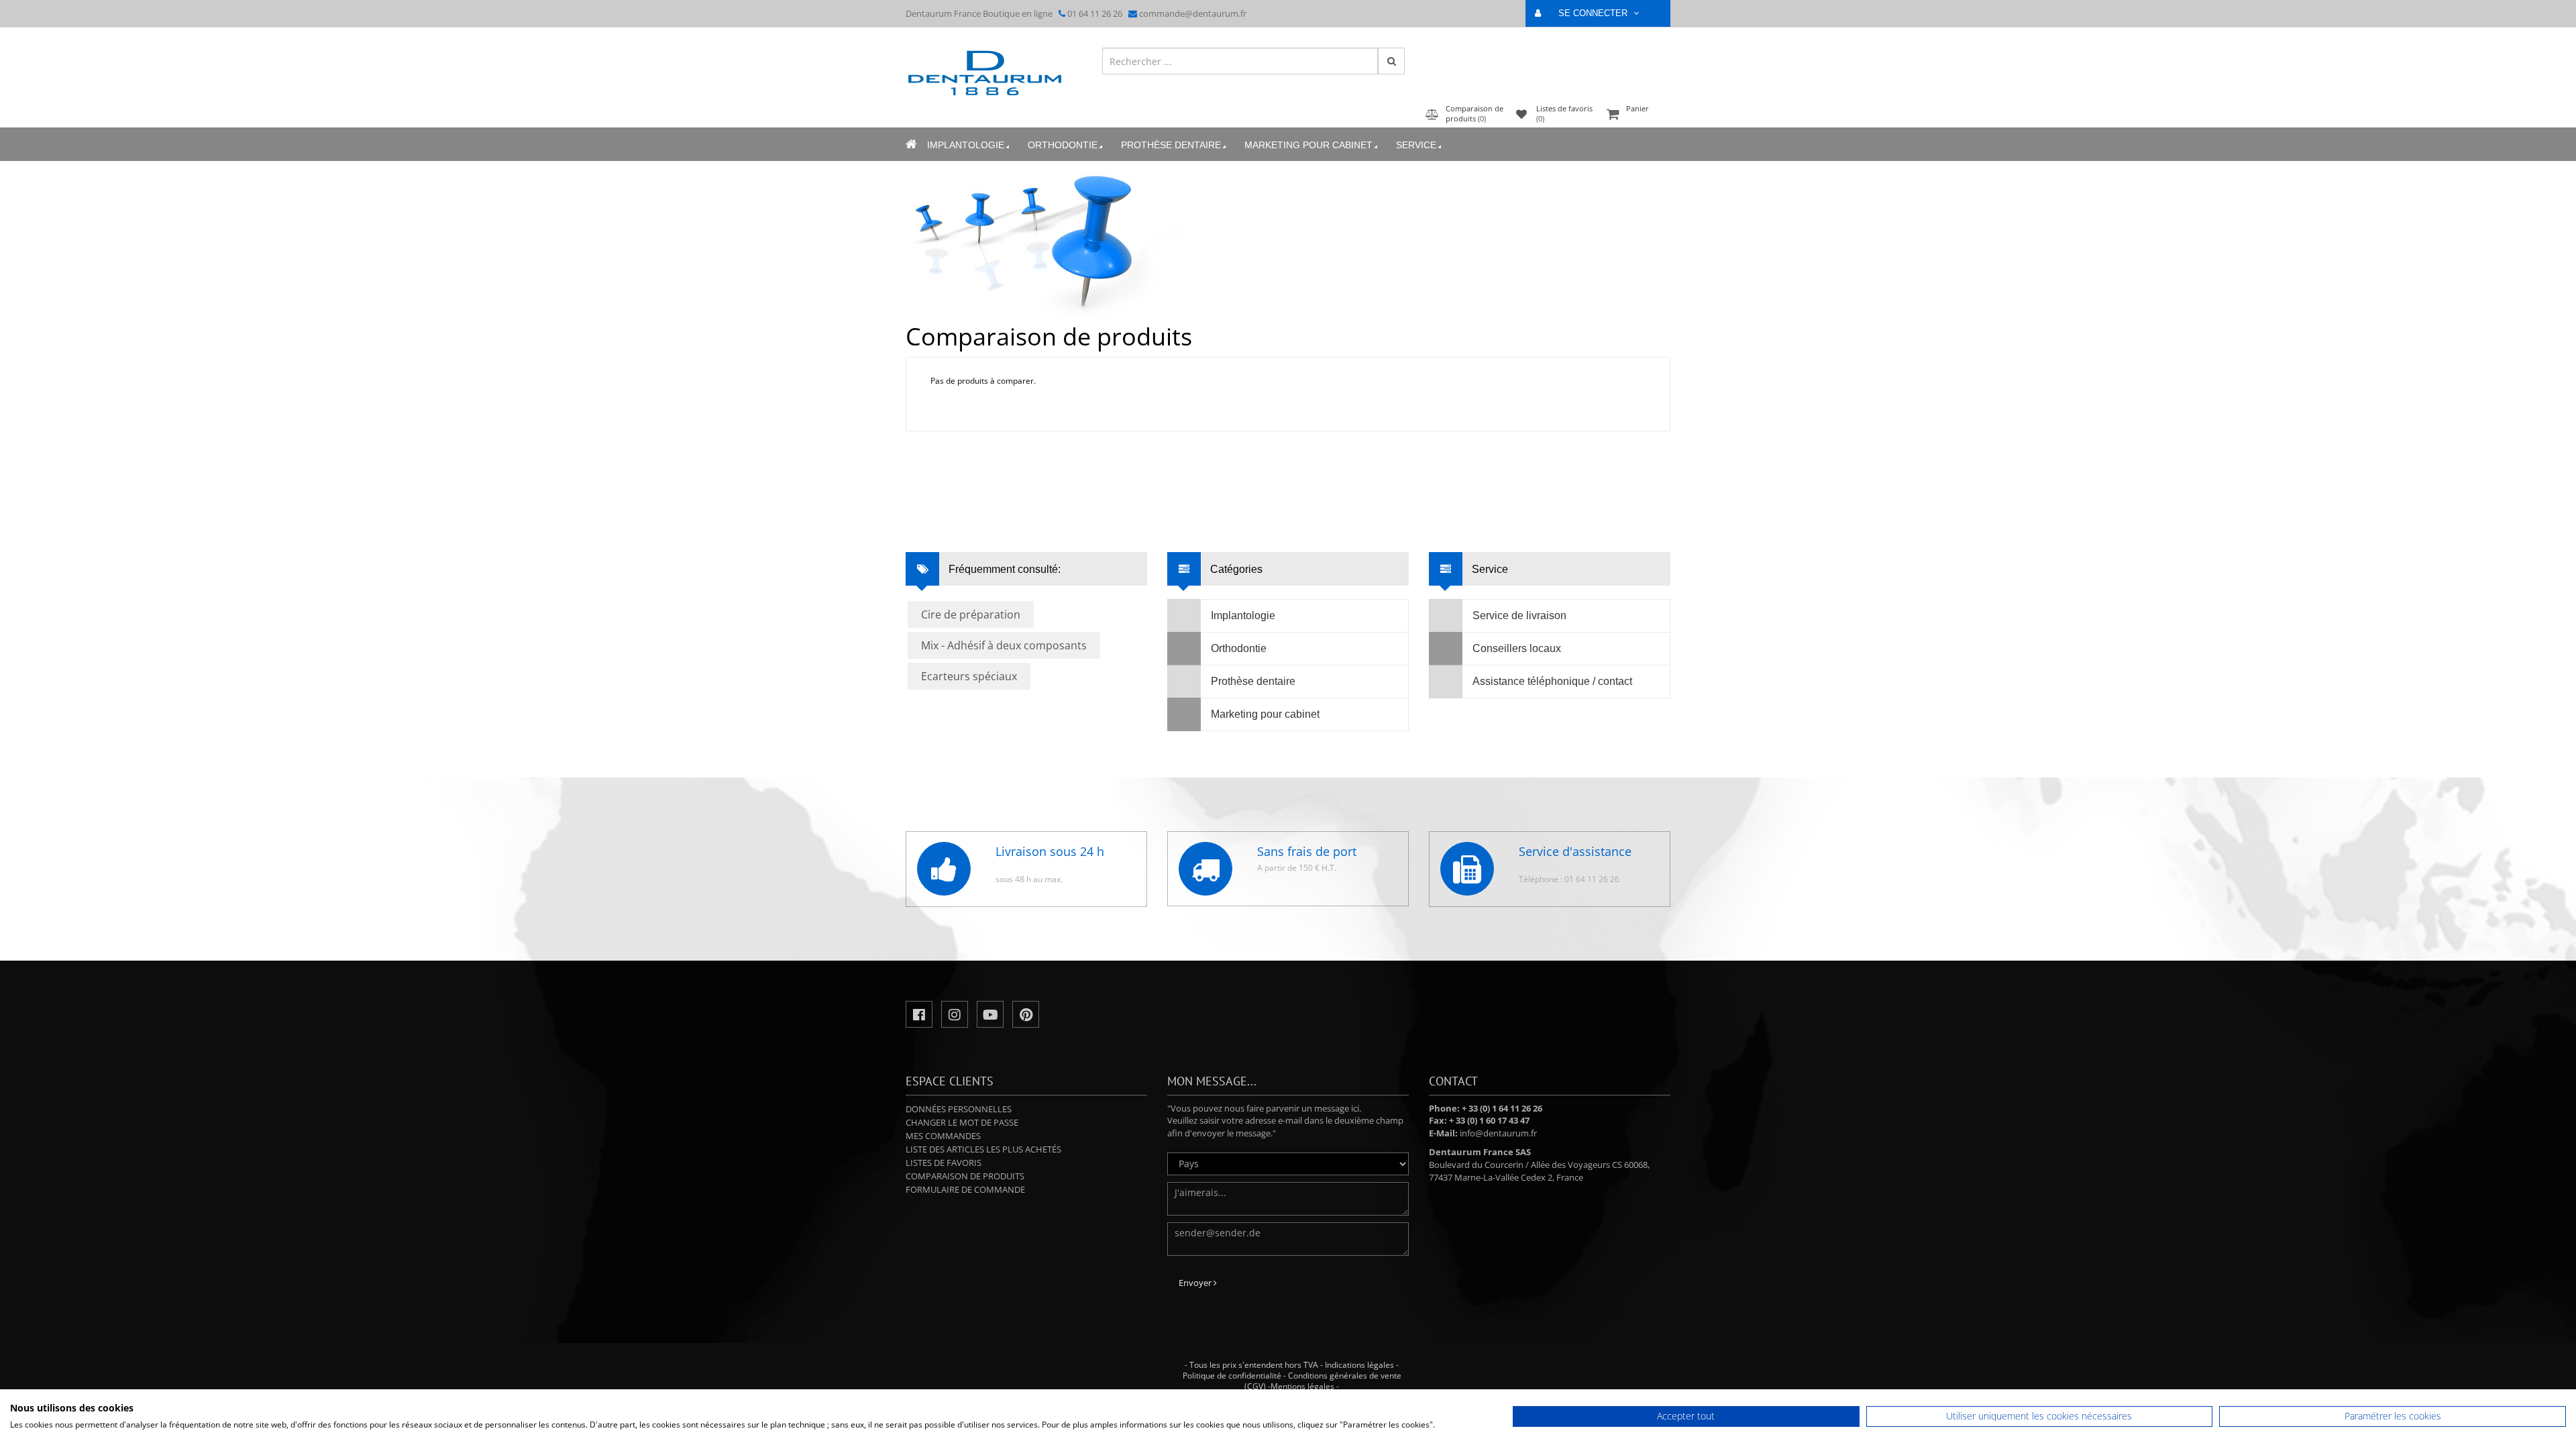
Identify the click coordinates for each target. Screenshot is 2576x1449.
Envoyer (1196, 1283)
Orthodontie (1063, 145)
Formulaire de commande (965, 1189)
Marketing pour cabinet (1308, 145)
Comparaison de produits (965, 1176)
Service (1416, 145)
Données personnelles (959, 1109)
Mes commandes (943, 1136)
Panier (1638, 108)
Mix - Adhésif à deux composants (1004, 645)
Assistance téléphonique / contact (1552, 681)
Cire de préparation (971, 614)
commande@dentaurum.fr (1193, 13)
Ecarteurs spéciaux (969, 676)
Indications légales (1359, 1365)
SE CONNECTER (1594, 13)
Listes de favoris (944, 1163)
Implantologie (966, 145)
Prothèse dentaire (1171, 145)
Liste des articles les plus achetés (983, 1149)
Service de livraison (1519, 615)
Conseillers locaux (1517, 648)
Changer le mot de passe (962, 1122)
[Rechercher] (1391, 61)
